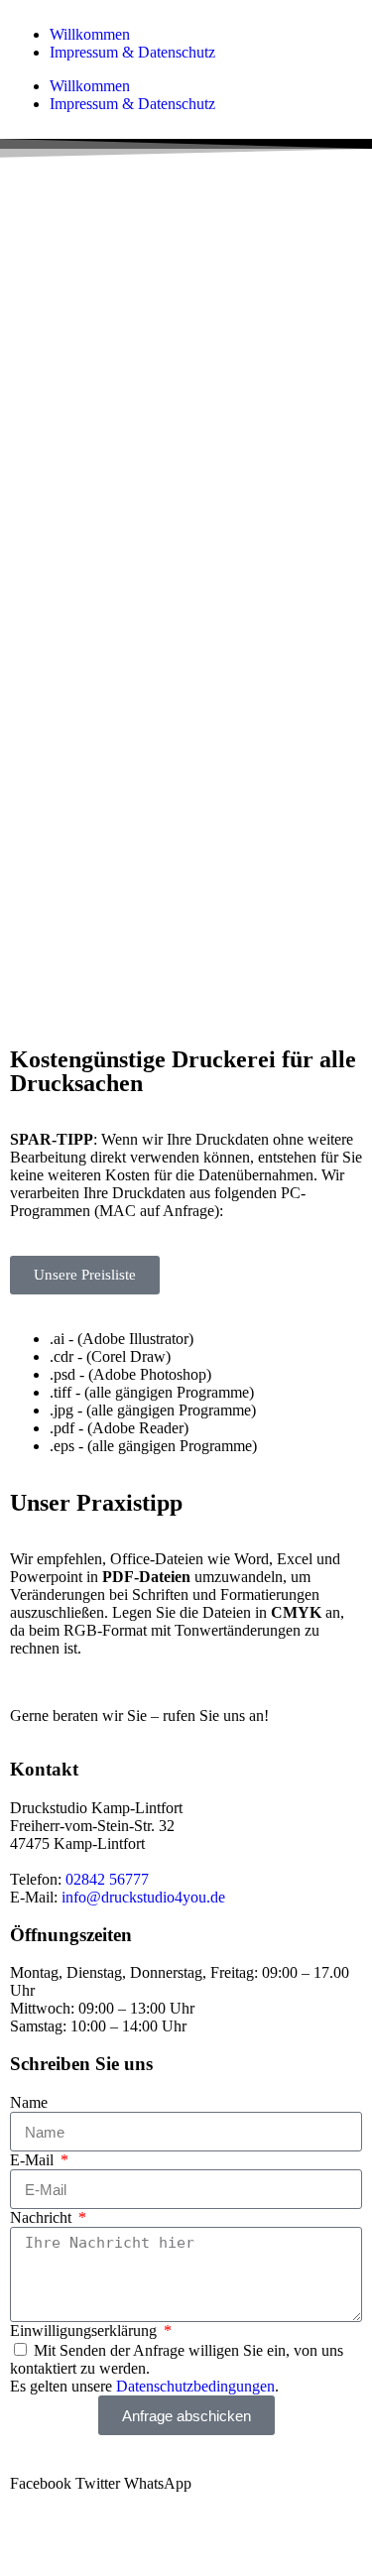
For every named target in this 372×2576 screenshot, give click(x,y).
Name (29, 2102)
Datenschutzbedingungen (195, 2386)
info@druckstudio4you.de (143, 1897)
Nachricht (43, 2217)
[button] (41, 2484)
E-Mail (34, 2160)
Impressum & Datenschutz (132, 52)
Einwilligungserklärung (85, 2331)
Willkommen (90, 34)
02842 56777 (107, 1879)
